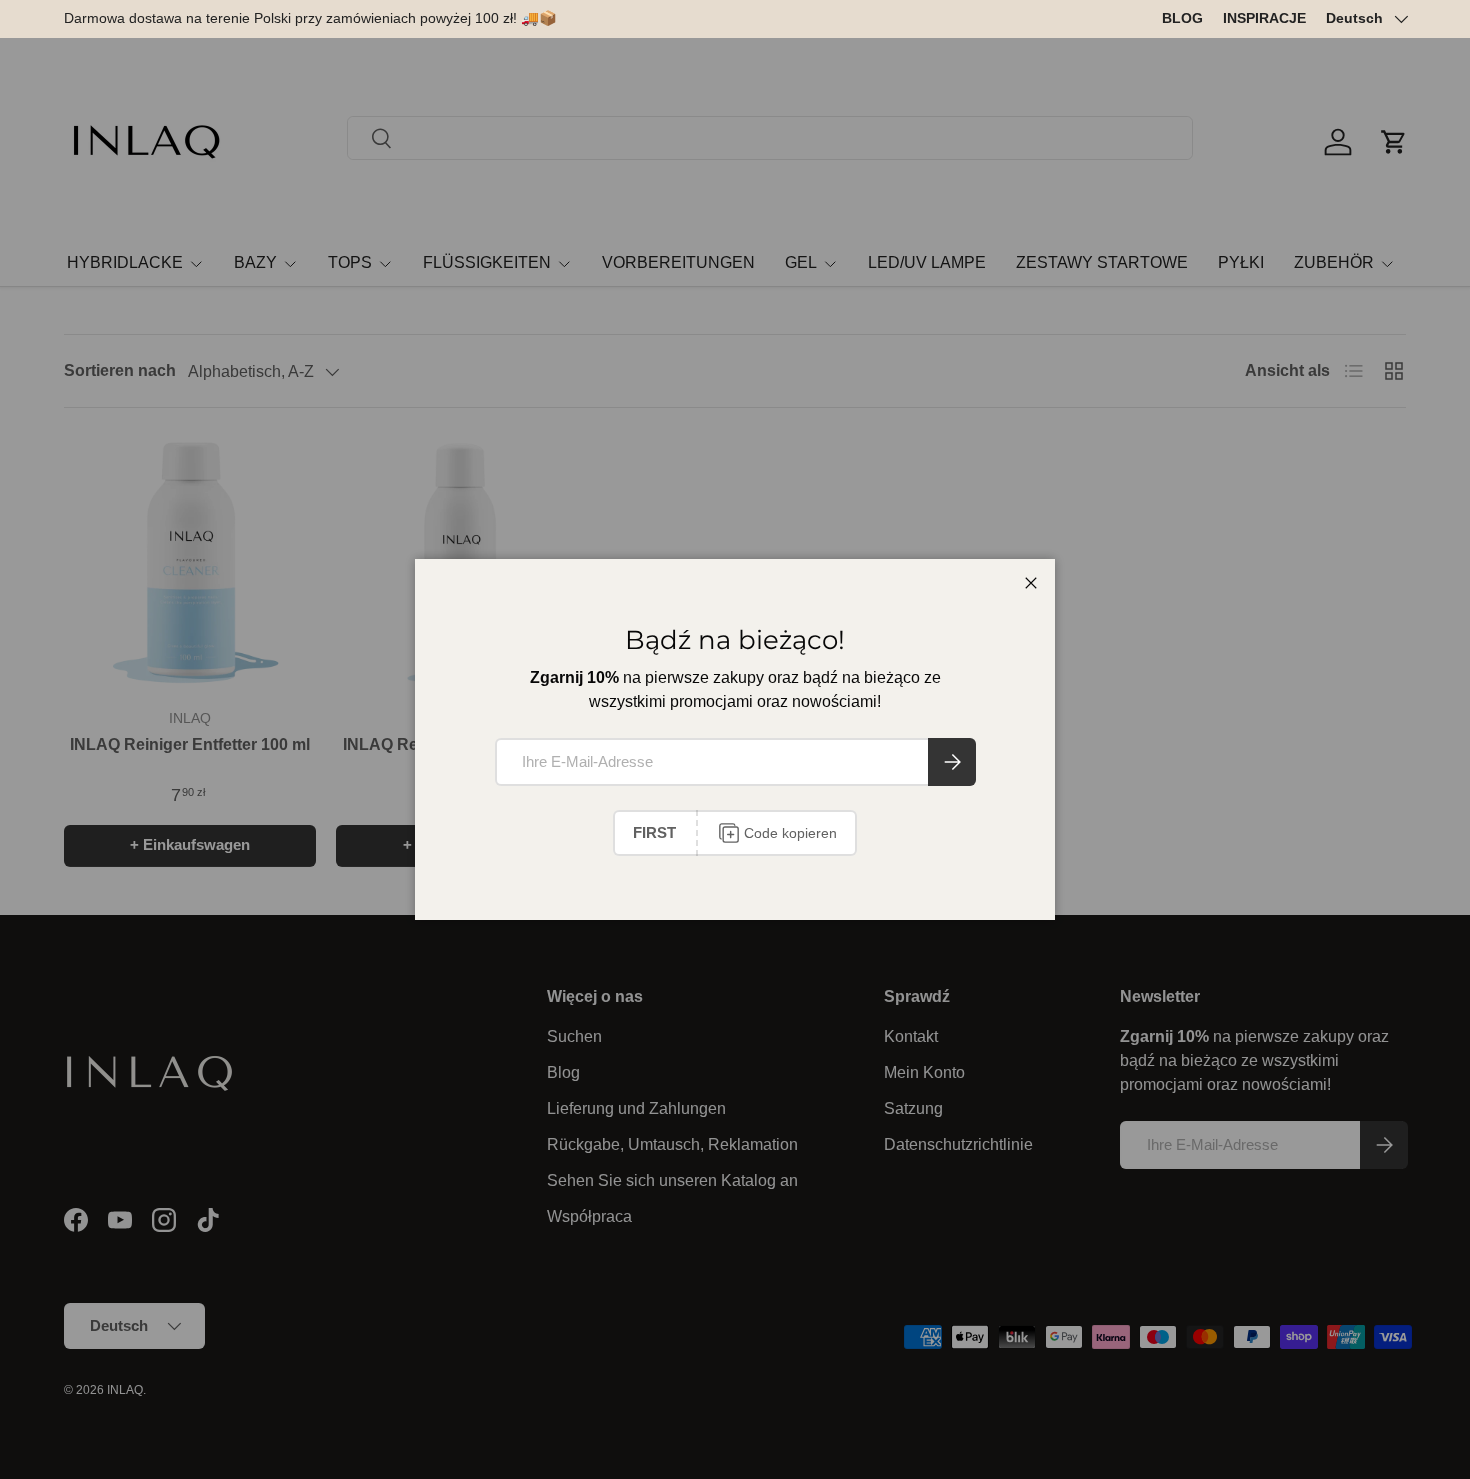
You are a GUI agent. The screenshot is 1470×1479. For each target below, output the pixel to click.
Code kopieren (790, 833)
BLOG (1182, 18)
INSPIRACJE (1264, 18)
